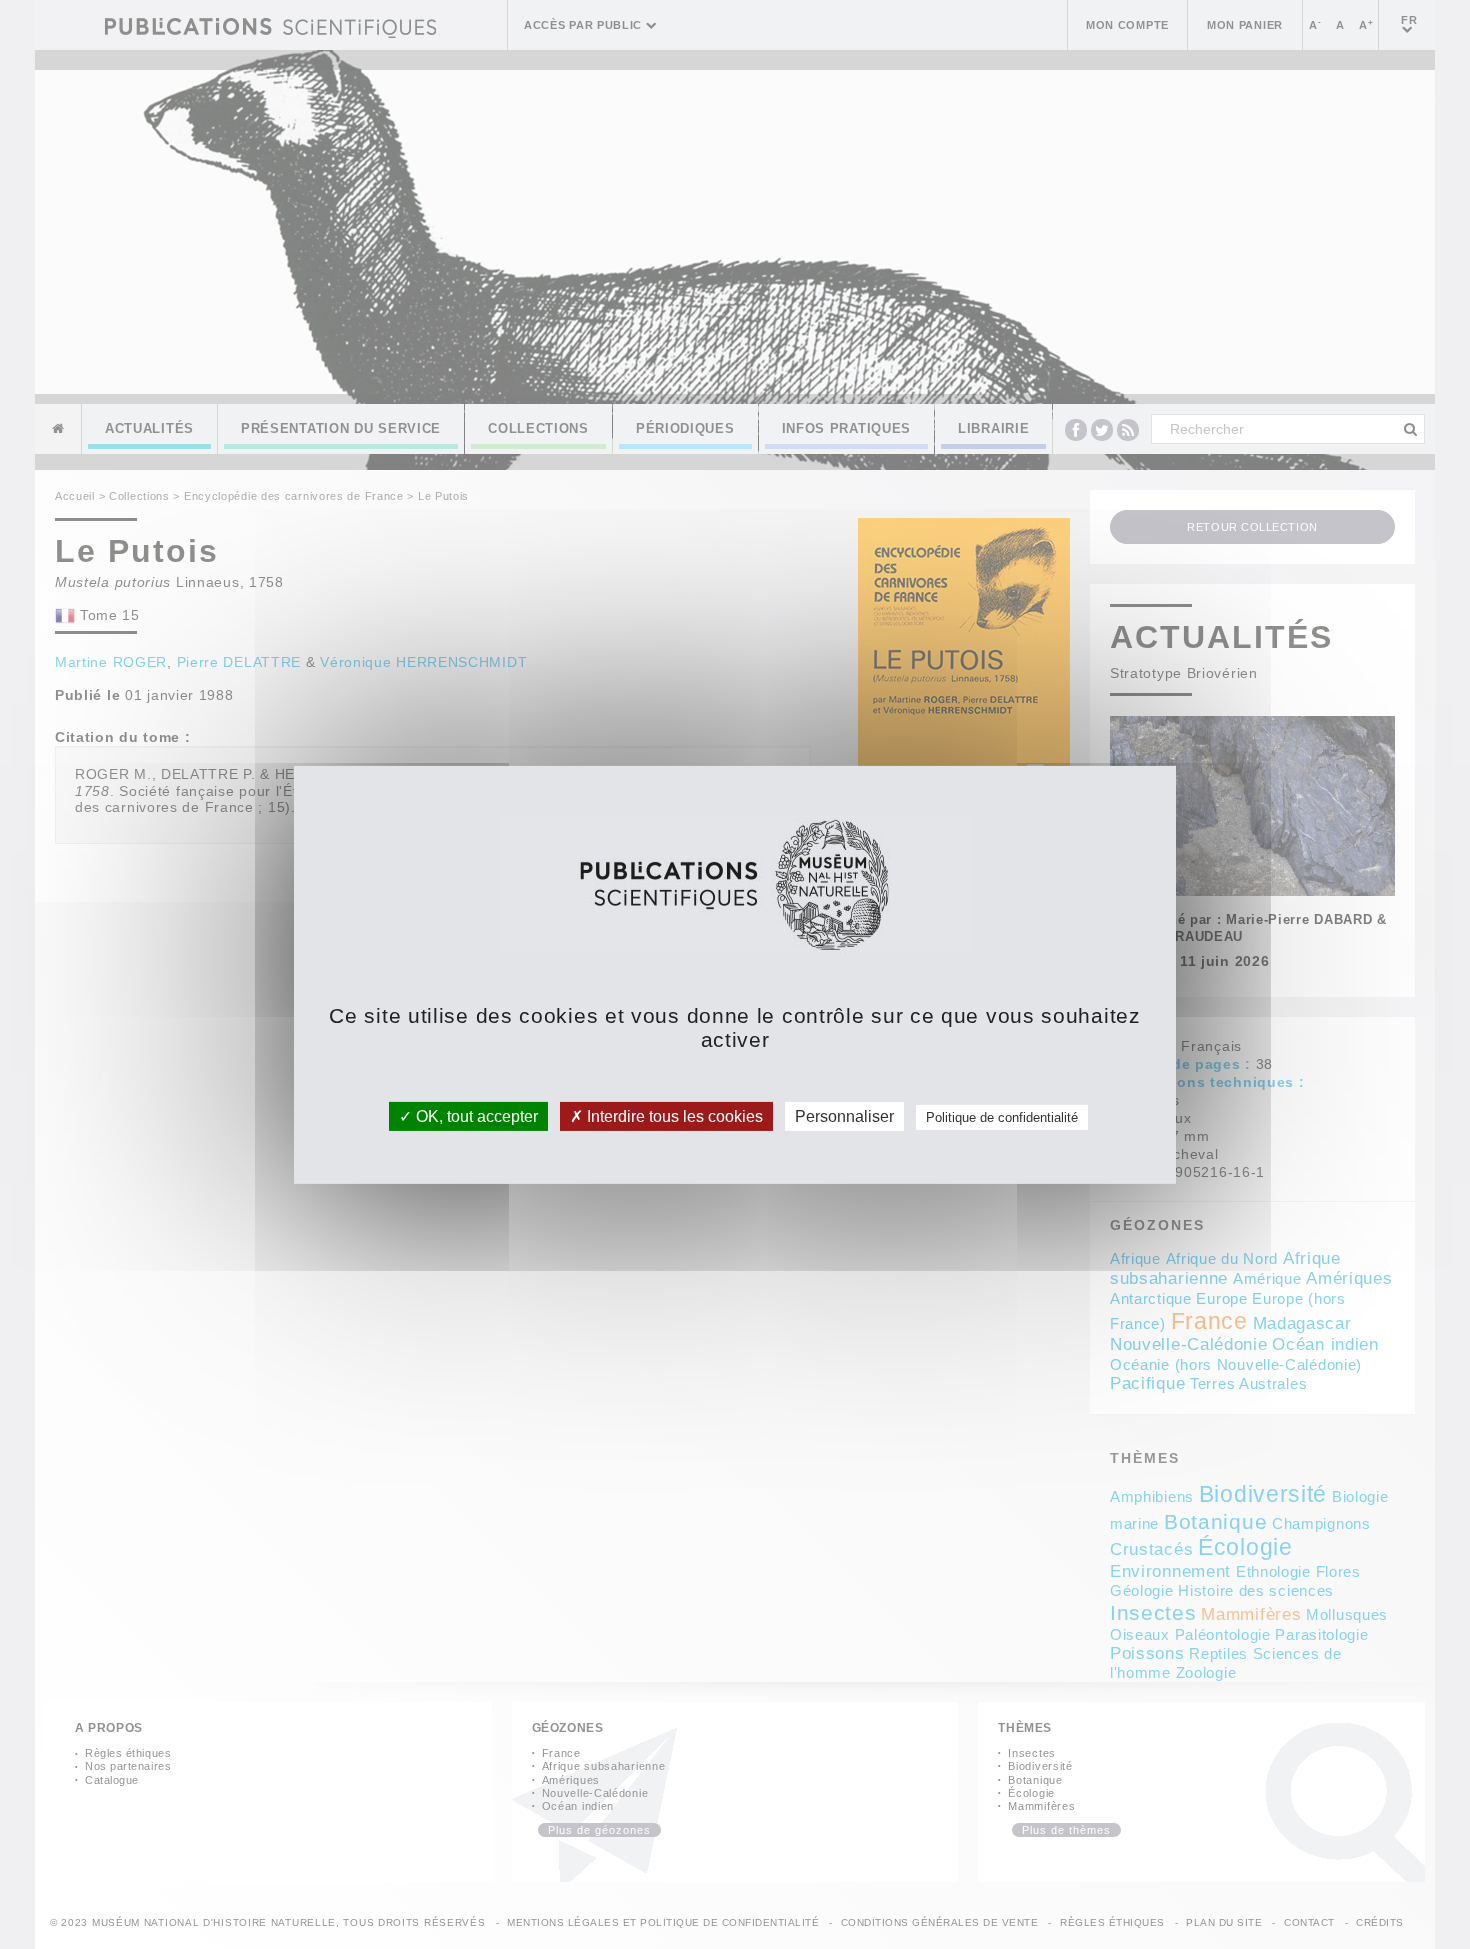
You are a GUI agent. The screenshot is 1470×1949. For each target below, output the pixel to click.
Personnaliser (844, 1115)
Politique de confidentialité (1002, 1116)
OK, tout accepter (475, 1115)
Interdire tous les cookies (673, 1115)
